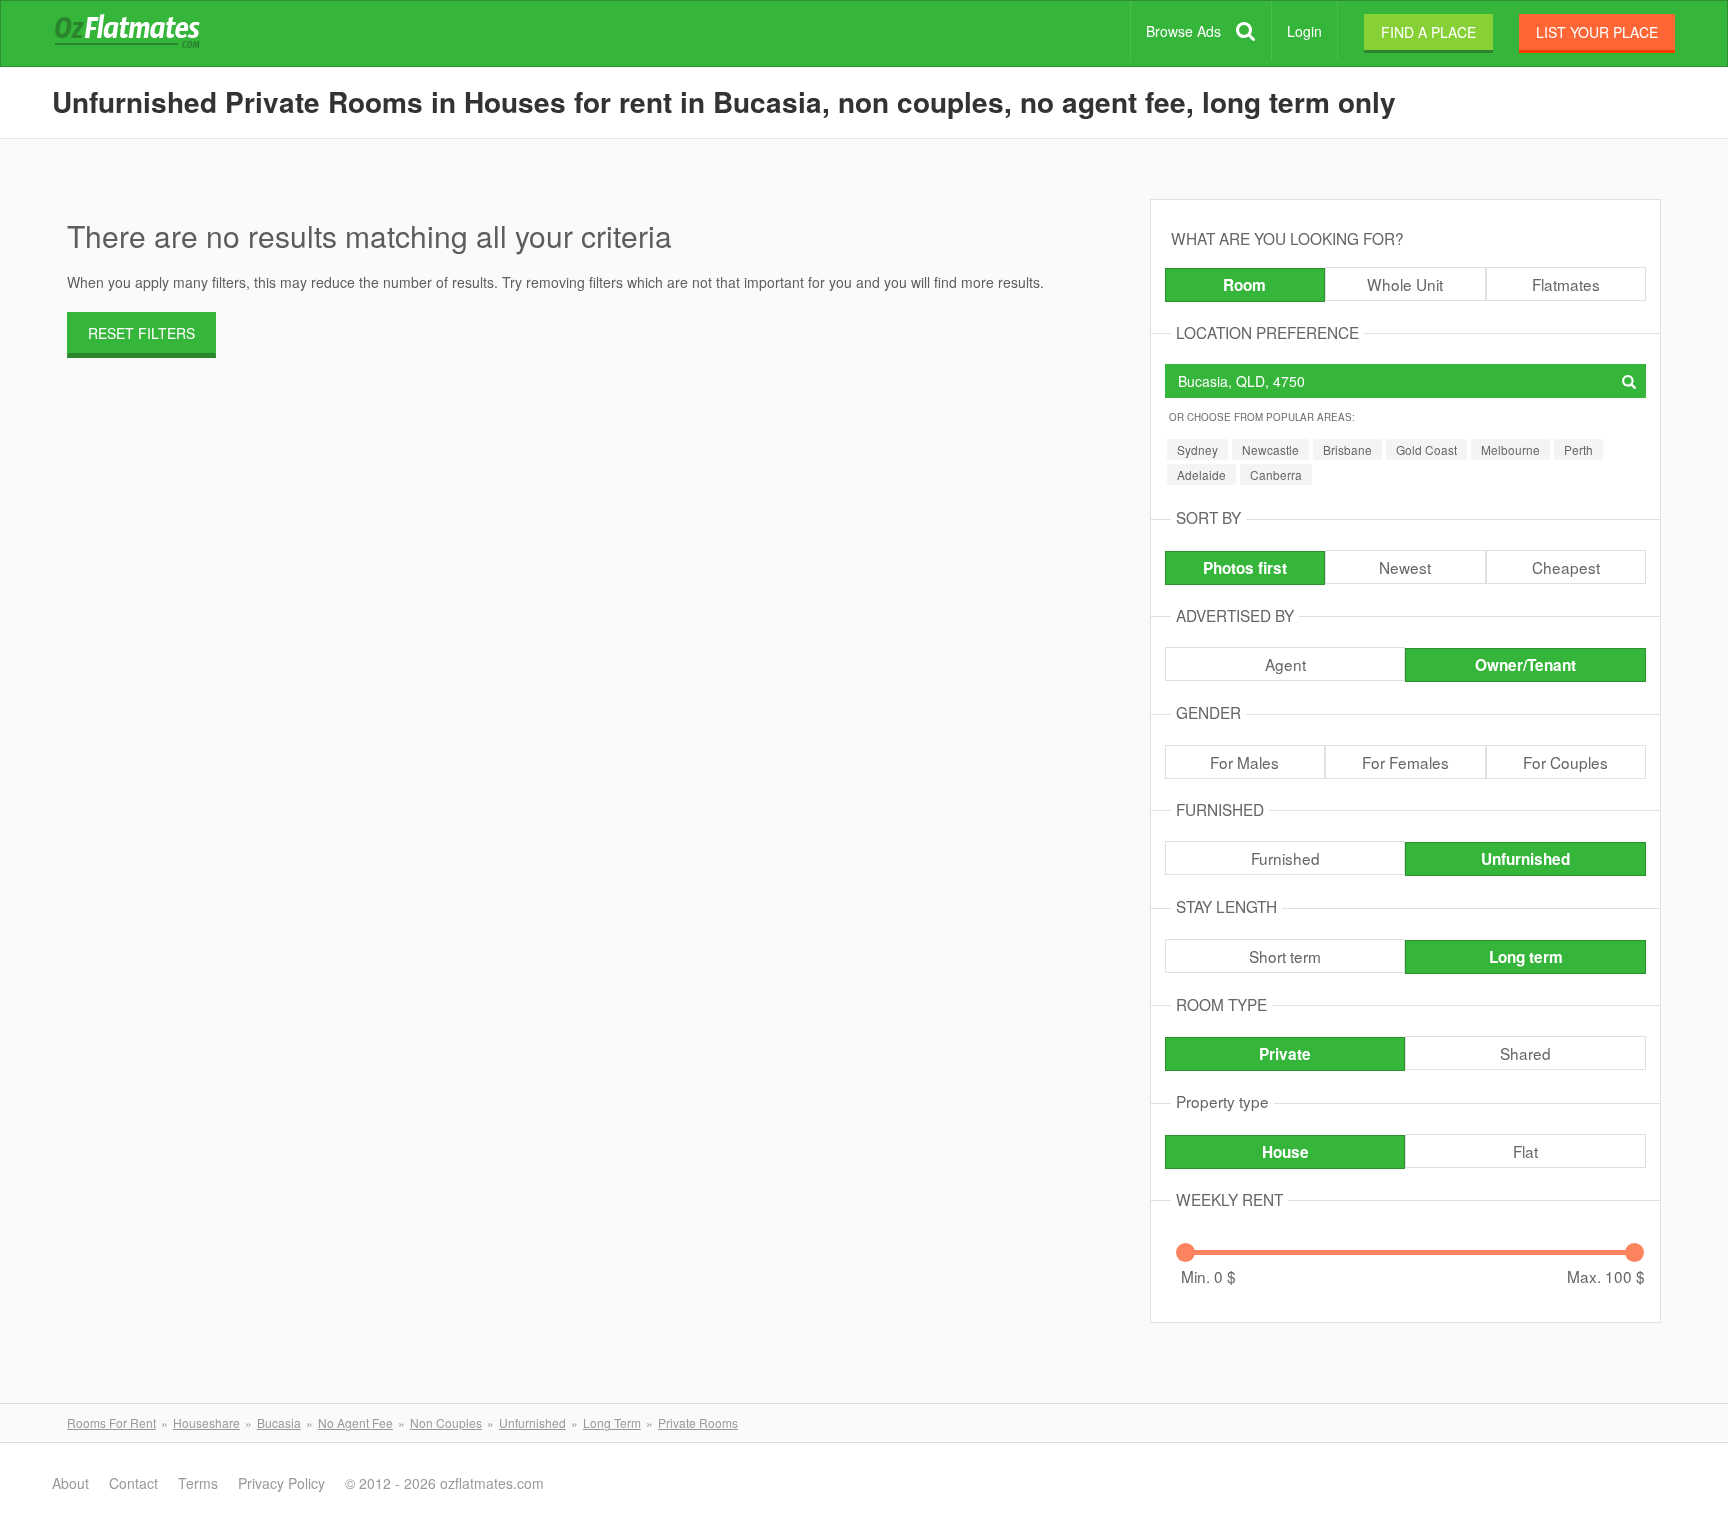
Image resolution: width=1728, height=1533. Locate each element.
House (1285, 1152)
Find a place (1428, 32)
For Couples (1565, 762)
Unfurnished (1525, 859)
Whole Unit (1405, 284)
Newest (1405, 567)
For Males (1244, 762)
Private (1285, 1054)
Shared (1525, 1053)
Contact (133, 1483)
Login (1304, 31)
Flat (1525, 1151)
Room (1244, 285)
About (70, 1483)
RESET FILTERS (141, 333)
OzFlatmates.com (151, 34)
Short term (1285, 956)
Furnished (1285, 858)
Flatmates (1566, 284)
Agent (1285, 664)
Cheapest (1566, 567)
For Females (1405, 762)
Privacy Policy (281, 1483)
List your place (1597, 32)
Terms (198, 1483)
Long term (1526, 957)
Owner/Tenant (1525, 665)
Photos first (1245, 568)
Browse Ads (1183, 31)
